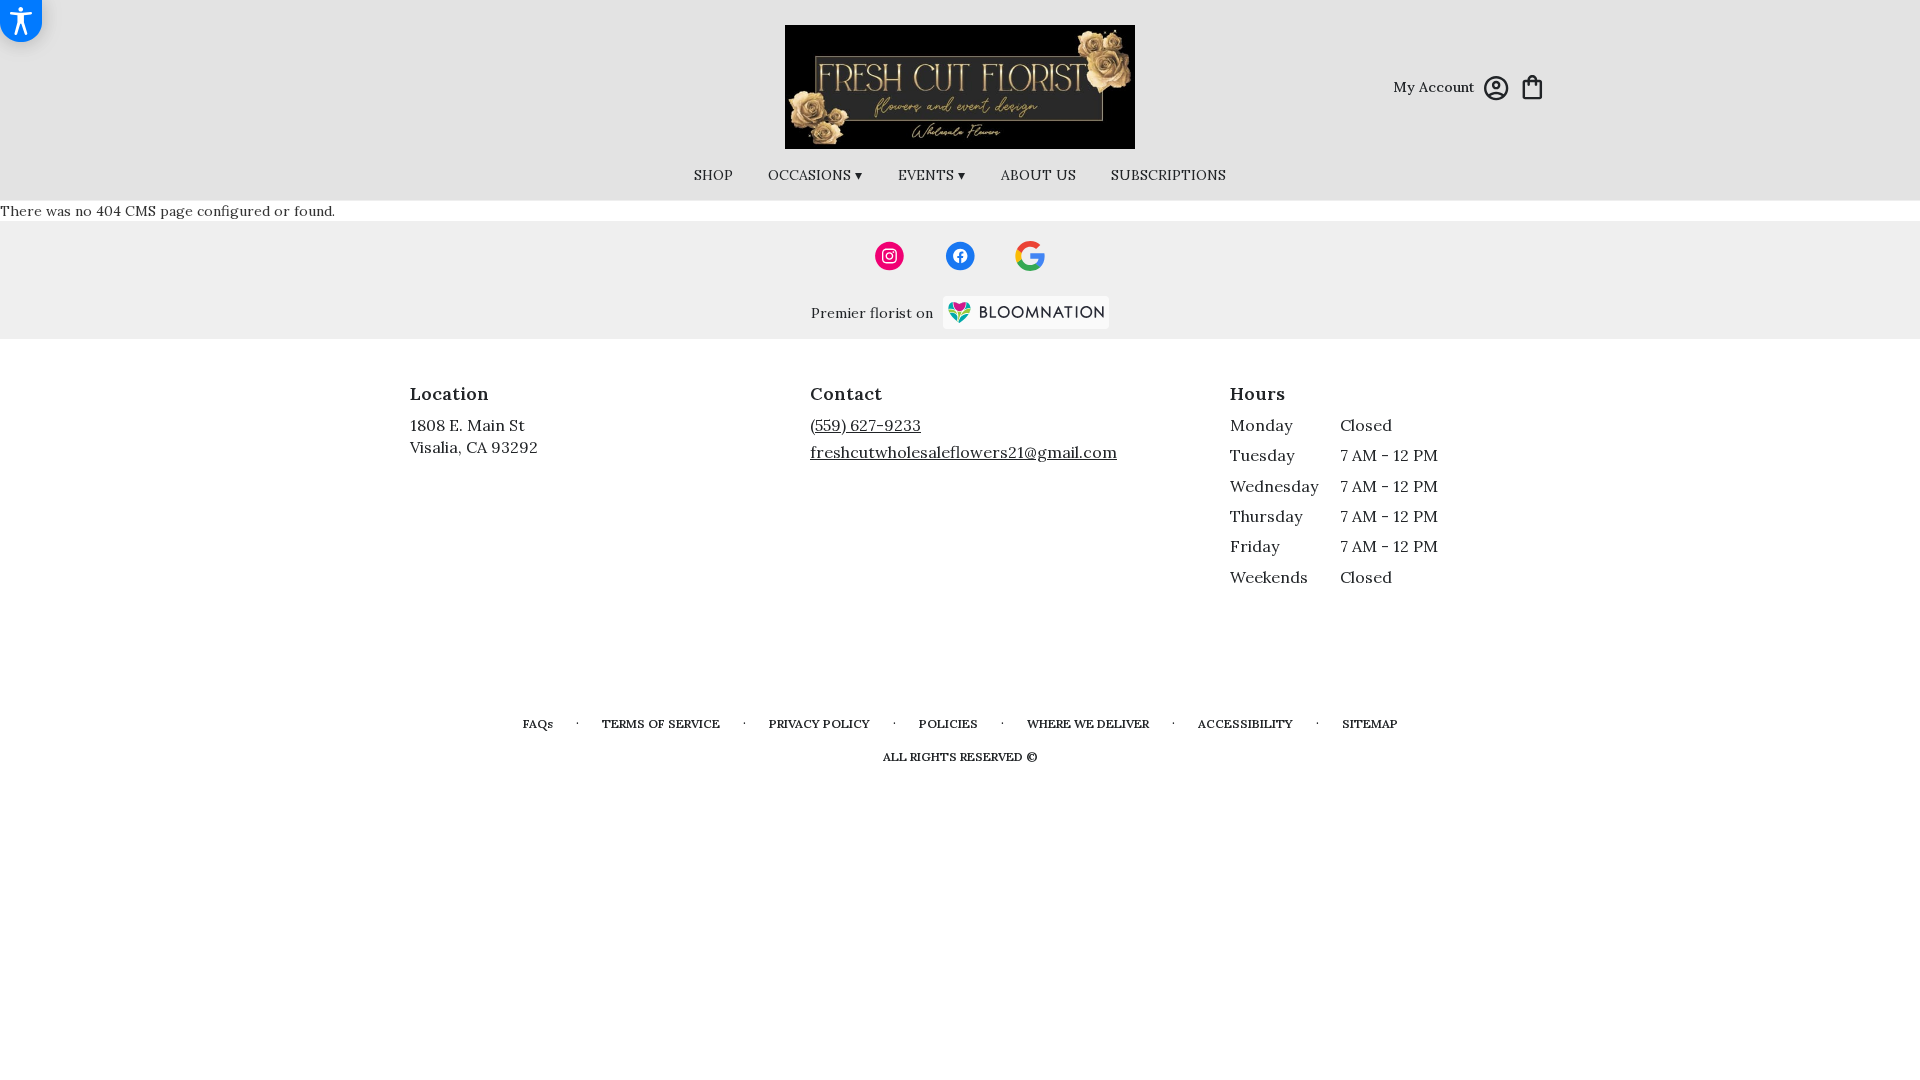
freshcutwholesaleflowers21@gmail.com (963, 452)
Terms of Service (661, 723)
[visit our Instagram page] (890, 256)
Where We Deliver (1088, 723)
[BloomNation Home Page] (1026, 312)
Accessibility (1245, 723)
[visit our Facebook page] (960, 256)
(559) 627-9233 (865, 425)
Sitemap (1370, 723)
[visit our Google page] (1030, 256)
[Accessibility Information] (21, 21)
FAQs (538, 723)
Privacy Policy (819, 723)
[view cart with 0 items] (1532, 85)
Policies (948, 723)
